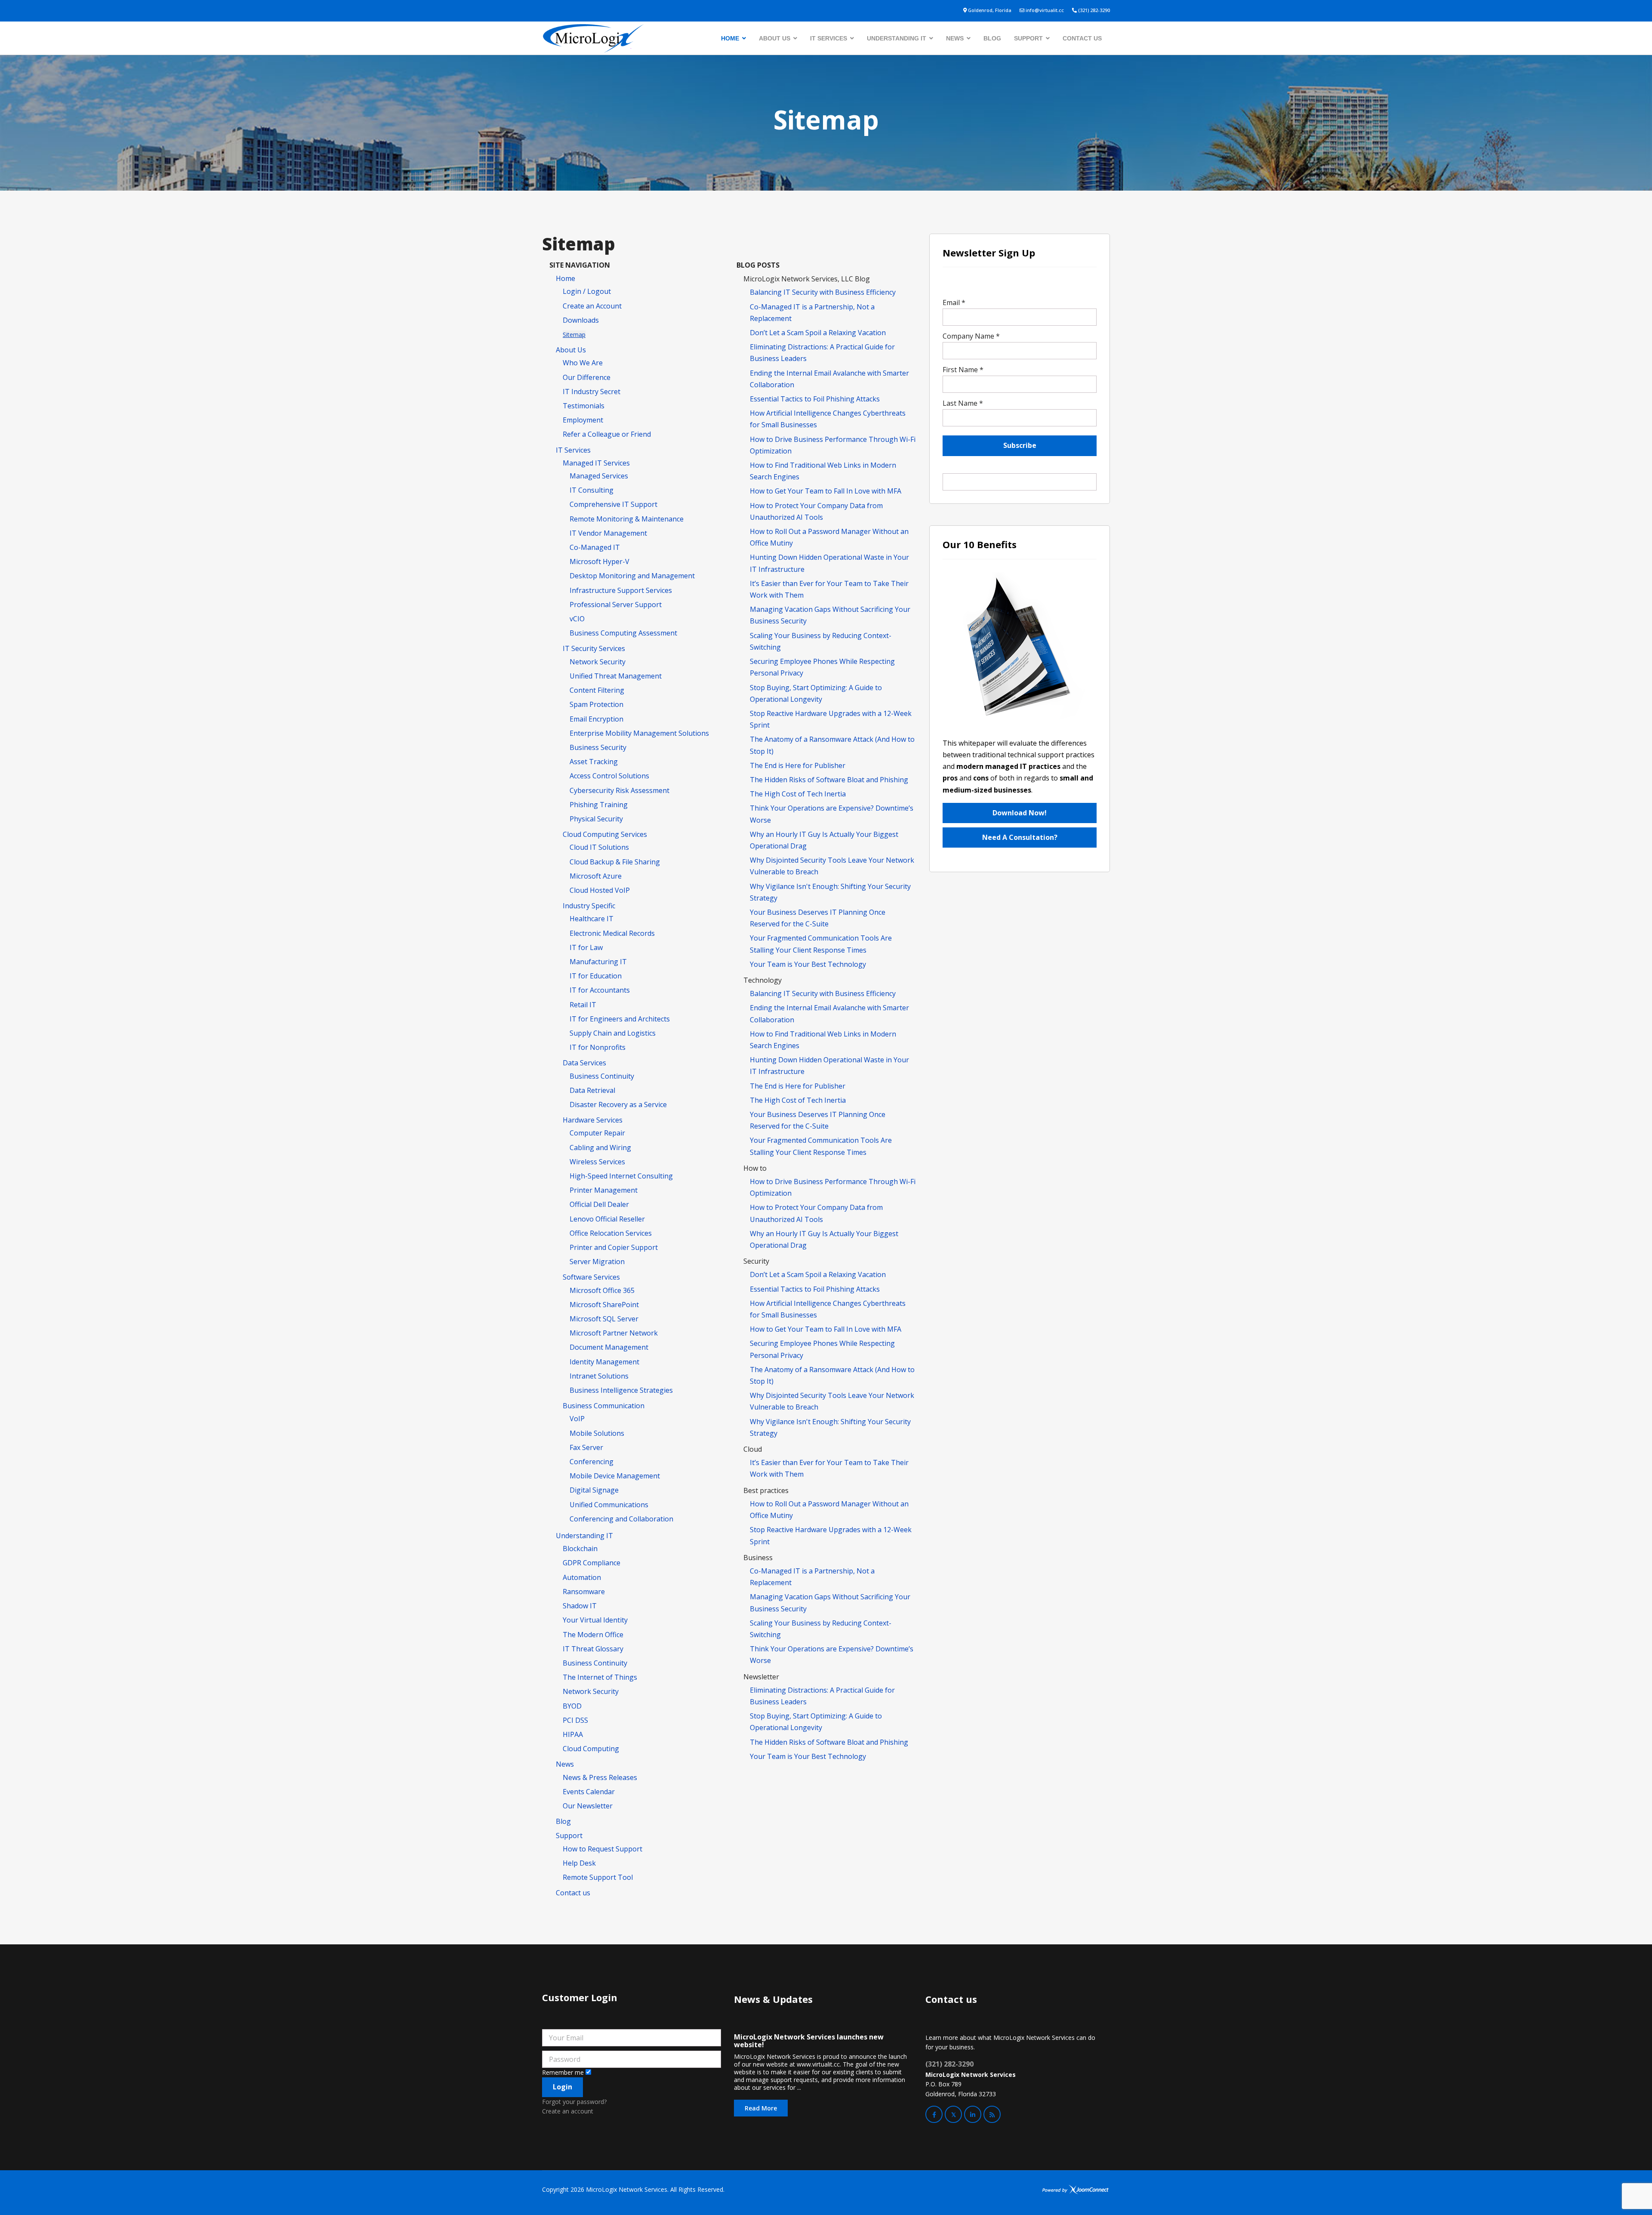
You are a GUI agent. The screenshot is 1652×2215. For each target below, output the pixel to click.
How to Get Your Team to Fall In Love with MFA (826, 491)
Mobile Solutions (597, 1433)
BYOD (572, 1706)
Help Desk (579, 1863)
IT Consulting (592, 490)
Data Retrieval (592, 1090)
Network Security (598, 662)
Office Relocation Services (611, 1233)
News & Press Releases (600, 1777)
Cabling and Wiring (600, 1148)
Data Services (584, 1063)
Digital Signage (594, 1490)
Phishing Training (599, 805)
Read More (761, 2108)
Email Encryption (596, 719)
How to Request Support (603, 1849)
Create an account (568, 2111)
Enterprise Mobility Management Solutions (639, 733)
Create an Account (592, 306)
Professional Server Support (616, 605)
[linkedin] (973, 2114)
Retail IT (583, 1005)
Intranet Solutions (599, 1376)
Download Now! (1020, 813)
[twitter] (953, 2114)
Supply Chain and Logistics (613, 1033)
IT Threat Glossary (593, 1649)
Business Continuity (602, 1076)
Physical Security (596, 819)
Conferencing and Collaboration (621, 1519)
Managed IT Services (596, 463)
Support (1028, 38)
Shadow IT (580, 1606)
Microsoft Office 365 (602, 1290)
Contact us (1082, 38)
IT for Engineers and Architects (620, 1019)
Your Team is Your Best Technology (808, 964)
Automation (582, 1577)
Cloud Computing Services (605, 834)
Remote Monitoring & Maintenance (627, 519)
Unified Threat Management (616, 676)
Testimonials (584, 406)
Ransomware (584, 1592)
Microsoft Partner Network (614, 1333)
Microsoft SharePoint (604, 1305)
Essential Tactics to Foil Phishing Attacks (815, 399)
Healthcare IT (592, 919)
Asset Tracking (594, 762)
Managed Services (599, 476)
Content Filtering (597, 690)
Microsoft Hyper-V (599, 561)
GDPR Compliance (592, 1563)
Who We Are (583, 363)
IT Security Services (594, 648)
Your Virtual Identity (595, 1620)
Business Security (598, 747)
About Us (775, 38)
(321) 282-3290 (1094, 10)
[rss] (992, 2114)
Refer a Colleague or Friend (607, 434)
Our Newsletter (588, 1806)
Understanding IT (897, 38)
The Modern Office (593, 1635)
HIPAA (573, 1734)
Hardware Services (593, 1120)
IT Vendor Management (608, 533)
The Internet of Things (600, 1677)
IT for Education (596, 976)
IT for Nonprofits (598, 1047)
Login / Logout (587, 291)
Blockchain (580, 1549)
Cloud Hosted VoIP (600, 890)
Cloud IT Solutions (599, 847)
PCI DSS (575, 1720)
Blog (992, 38)
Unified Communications (609, 1505)
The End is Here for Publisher (798, 765)
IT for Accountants (600, 990)
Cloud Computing (591, 1749)
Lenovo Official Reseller (607, 1219)
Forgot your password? (574, 2102)
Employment (583, 420)
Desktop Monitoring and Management (632, 576)
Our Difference (587, 377)
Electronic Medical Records (612, 933)
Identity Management (604, 1362)
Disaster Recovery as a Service (618, 1104)
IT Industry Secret (592, 392)
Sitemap (574, 335)
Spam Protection (596, 704)
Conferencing (592, 1462)
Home (730, 38)
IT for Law (586, 947)
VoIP (577, 1419)
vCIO (577, 619)
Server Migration (597, 1262)
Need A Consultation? (1020, 837)
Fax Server (586, 1447)
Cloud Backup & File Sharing (615, 862)
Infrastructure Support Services (621, 590)
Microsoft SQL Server (604, 1319)
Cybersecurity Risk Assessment (619, 790)
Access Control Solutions (609, 776)
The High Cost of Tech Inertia (798, 794)
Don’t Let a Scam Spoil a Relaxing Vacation (818, 333)
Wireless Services (597, 1162)
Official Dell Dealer (599, 1204)
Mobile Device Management (615, 1476)
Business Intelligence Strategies (621, 1390)
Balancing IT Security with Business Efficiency (823, 292)
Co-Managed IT (595, 547)
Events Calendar (589, 1792)
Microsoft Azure (596, 876)
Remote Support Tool (598, 1877)
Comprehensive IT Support (613, 504)
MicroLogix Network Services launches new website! (809, 2041)
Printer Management (604, 1190)
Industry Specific (589, 906)
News (955, 38)
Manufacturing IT (598, 962)
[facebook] (934, 2114)
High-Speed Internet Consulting (621, 1176)
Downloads (581, 320)
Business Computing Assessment (623, 633)
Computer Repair (597, 1133)
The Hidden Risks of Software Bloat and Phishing (829, 780)
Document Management (609, 1347)
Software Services (591, 1277)
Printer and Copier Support (614, 1247)
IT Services (829, 38)
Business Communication (604, 1406)
